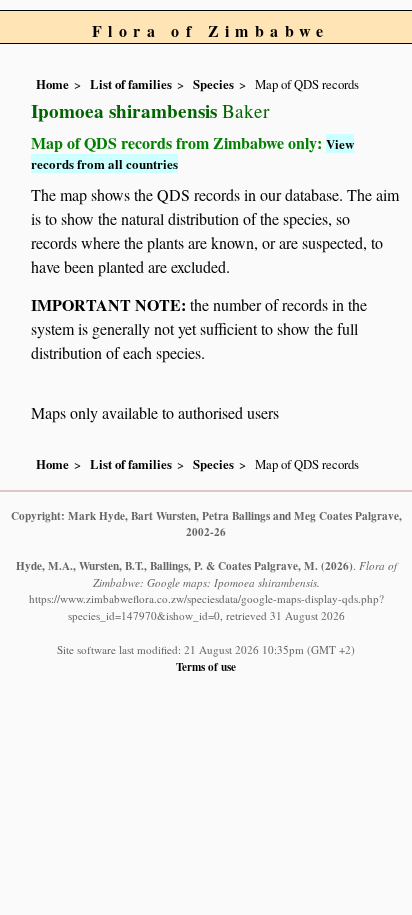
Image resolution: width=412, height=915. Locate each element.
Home (52, 84)
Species (213, 84)
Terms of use (206, 666)
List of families (131, 84)
